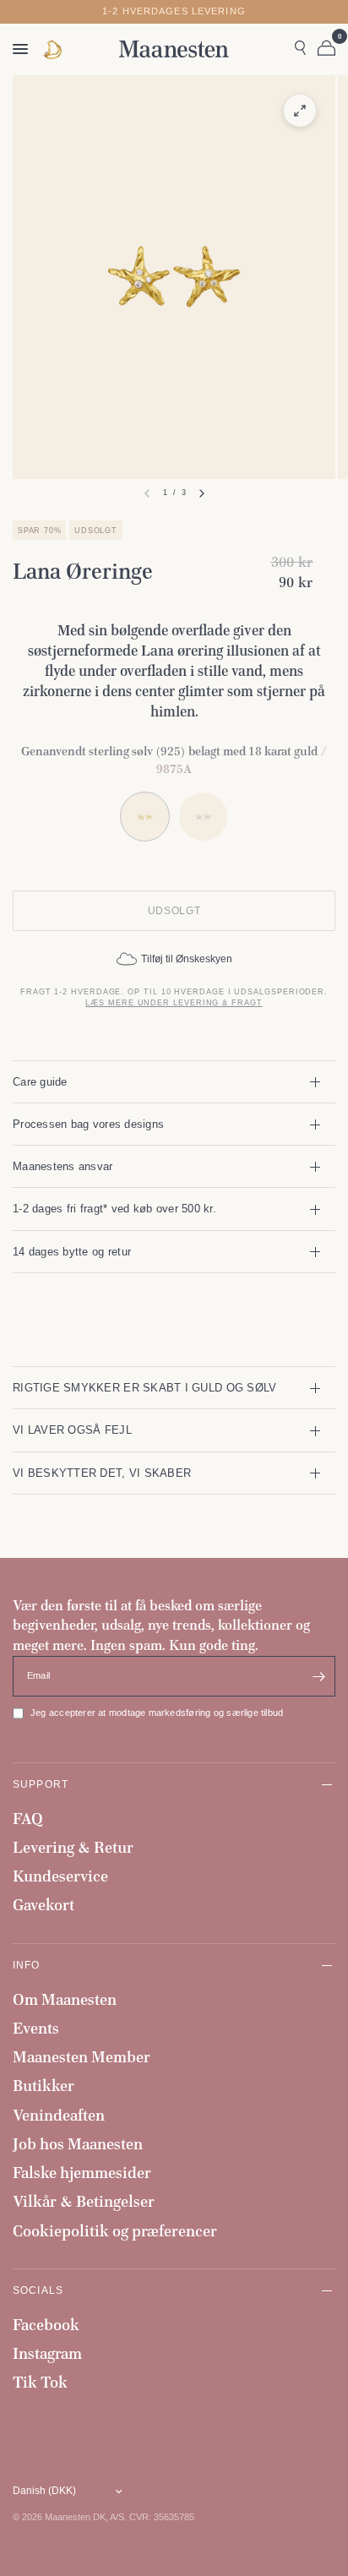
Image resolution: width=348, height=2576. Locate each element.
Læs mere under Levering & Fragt (174, 1003)
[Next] (202, 493)
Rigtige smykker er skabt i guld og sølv (144, 1388)
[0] (324, 49)
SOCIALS (38, 2290)
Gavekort (43, 1905)
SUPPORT (41, 1784)
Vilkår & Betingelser (84, 2201)
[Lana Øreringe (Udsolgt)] (203, 817)
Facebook (46, 2325)
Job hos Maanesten (78, 2144)
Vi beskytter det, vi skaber (102, 1473)
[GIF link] (54, 49)
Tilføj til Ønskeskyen (187, 959)
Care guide (40, 1082)
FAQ (28, 1819)
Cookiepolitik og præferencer (115, 2231)
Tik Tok (40, 2382)
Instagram (47, 2353)
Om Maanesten (65, 1999)
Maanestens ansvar (63, 1166)
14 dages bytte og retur (72, 1252)
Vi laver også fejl (72, 1430)
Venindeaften (59, 2115)
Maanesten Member (82, 2057)
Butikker (43, 2086)
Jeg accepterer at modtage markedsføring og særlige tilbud (157, 1713)
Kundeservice (60, 1876)
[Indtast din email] (318, 1676)
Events (36, 2028)
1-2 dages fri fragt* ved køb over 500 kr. (114, 1209)
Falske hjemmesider (82, 2173)
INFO (27, 1965)
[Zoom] (300, 111)
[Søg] (300, 49)
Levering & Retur (73, 1847)
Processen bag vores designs (88, 1124)
